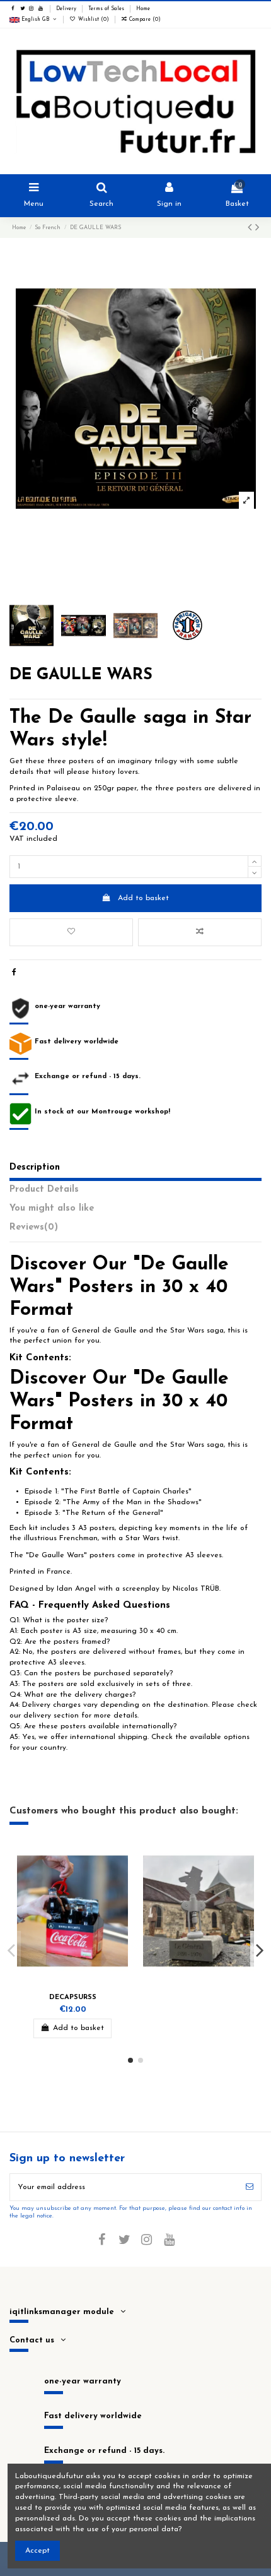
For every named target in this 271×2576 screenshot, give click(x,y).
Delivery (67, 9)
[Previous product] (251, 229)
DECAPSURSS (73, 1997)
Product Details (44, 1190)
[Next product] (257, 229)
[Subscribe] (250, 2187)
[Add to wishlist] (71, 932)
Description (35, 1167)
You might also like (52, 1208)
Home (143, 9)
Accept (37, 2551)
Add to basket (143, 898)
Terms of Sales (107, 9)
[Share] (14, 973)
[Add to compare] (200, 932)
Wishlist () (93, 20)
